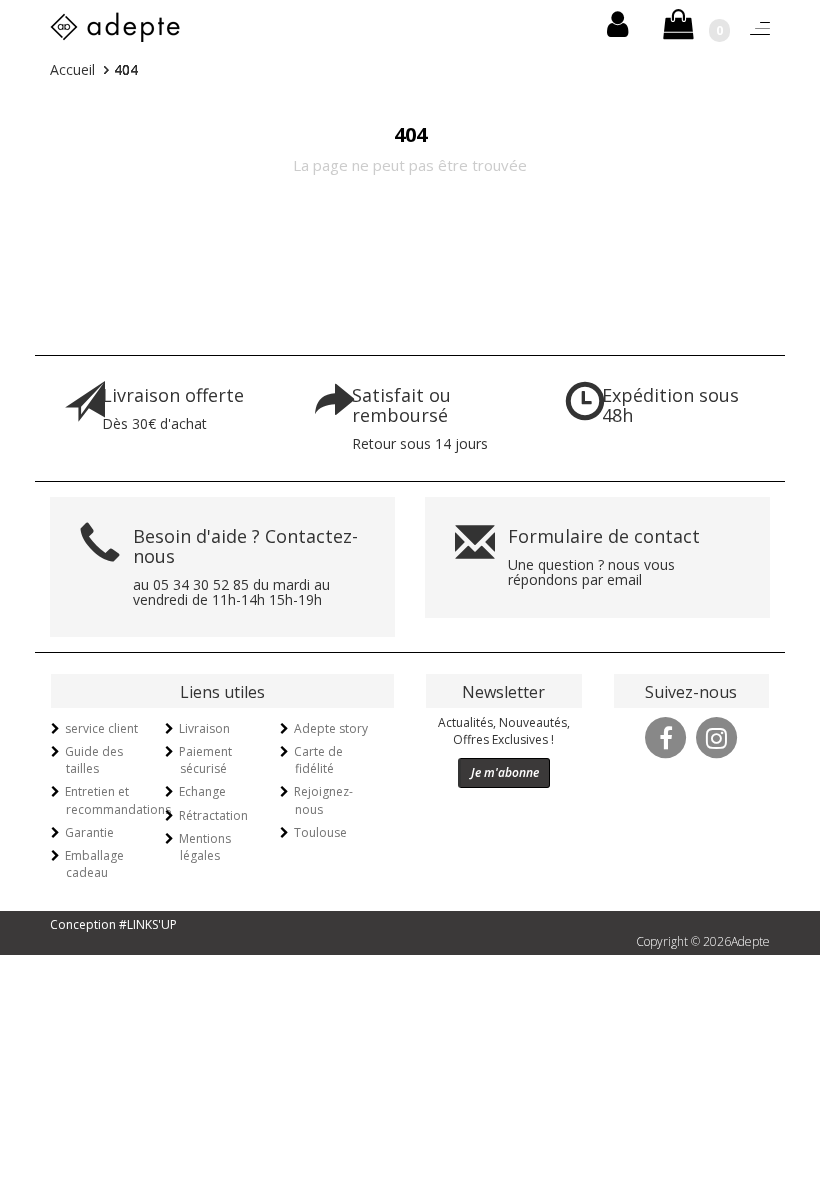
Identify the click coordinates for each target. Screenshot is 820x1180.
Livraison (204, 728)
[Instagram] (717, 736)
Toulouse (320, 832)
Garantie (89, 832)
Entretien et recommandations (118, 800)
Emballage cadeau (94, 864)
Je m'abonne (505, 772)
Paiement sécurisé (205, 760)
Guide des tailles (94, 760)
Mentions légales (205, 847)
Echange (202, 791)
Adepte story (331, 728)
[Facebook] (666, 736)
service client (101, 728)
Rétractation (213, 815)
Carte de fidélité (318, 760)
